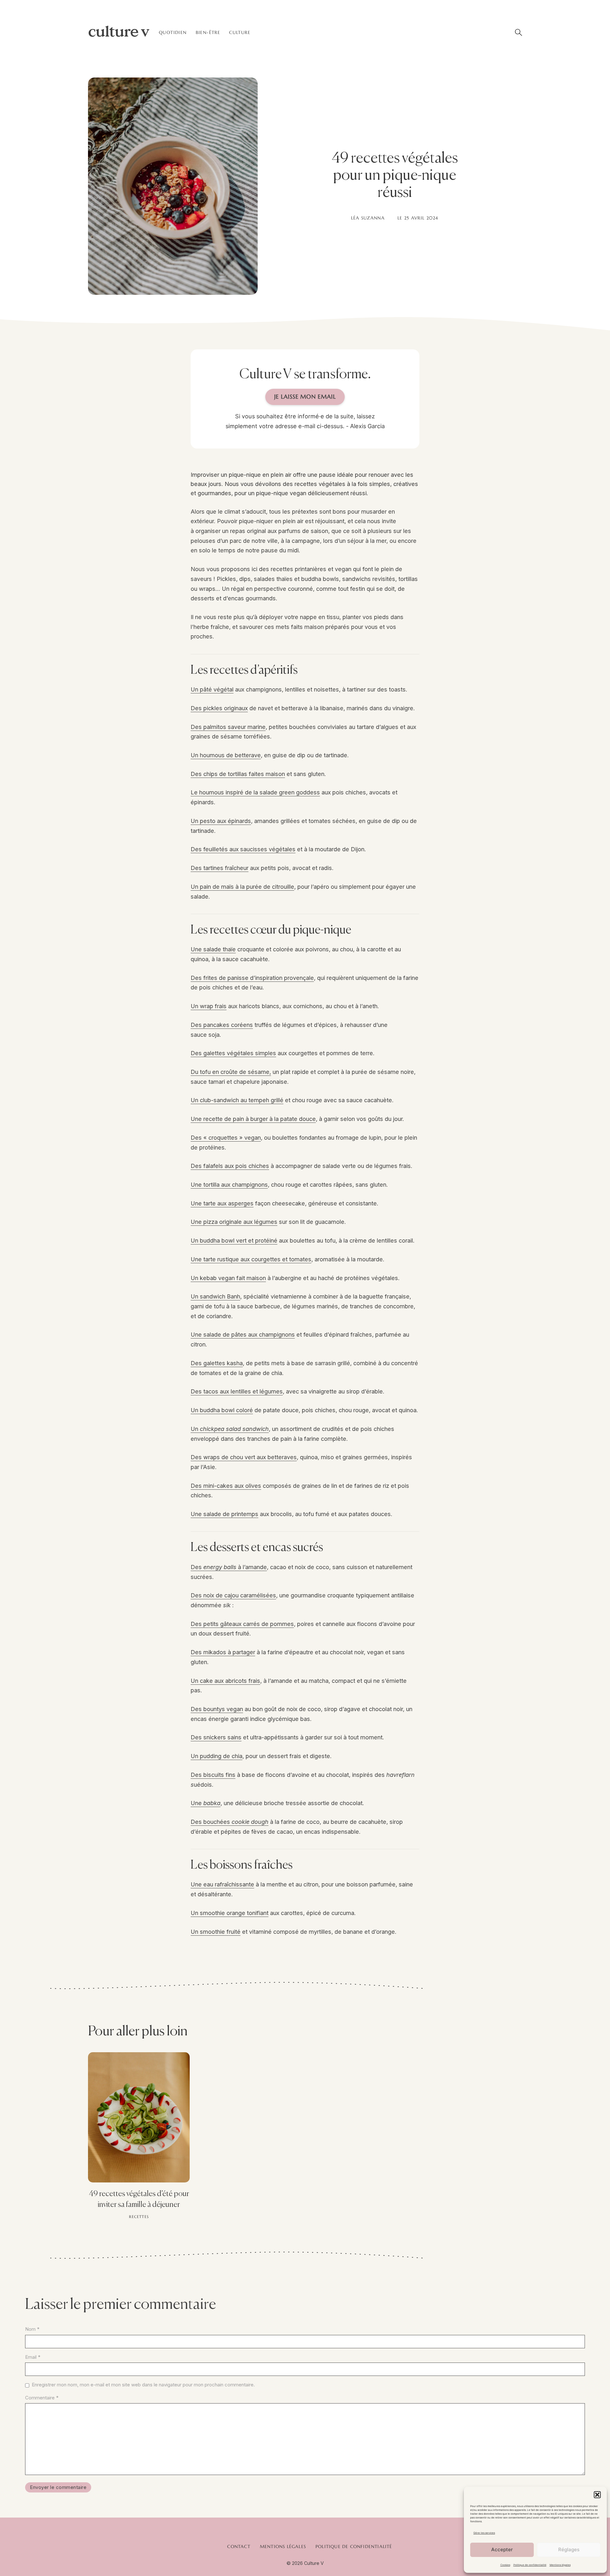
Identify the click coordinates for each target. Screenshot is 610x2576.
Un (230, 1429)
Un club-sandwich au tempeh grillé (237, 1100)
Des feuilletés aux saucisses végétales (243, 849)
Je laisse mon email (305, 397)
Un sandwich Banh (215, 1296)
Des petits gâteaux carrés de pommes (242, 1624)
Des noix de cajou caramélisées (233, 1595)
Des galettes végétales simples (233, 1053)
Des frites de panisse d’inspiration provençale (252, 978)
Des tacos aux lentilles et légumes (237, 1391)
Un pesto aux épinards (221, 821)
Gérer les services (484, 2533)
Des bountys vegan (217, 1709)
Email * (33, 2357)
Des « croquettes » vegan (226, 1137)
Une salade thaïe (213, 949)
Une (206, 1803)
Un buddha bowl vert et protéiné (234, 1240)
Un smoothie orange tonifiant (230, 1913)
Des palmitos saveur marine (228, 727)
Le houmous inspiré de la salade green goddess (255, 792)
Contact (239, 2546)
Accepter (502, 2549)
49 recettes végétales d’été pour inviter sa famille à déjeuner (139, 2199)
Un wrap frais (209, 1006)
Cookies (505, 2565)
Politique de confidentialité (530, 2565)
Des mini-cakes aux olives (226, 1486)
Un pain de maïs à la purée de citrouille (242, 887)
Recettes (139, 2217)
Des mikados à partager (223, 1652)
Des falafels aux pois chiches (230, 1166)
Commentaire (42, 2398)
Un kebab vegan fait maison (228, 1278)
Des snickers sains (216, 1737)
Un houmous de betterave (226, 755)
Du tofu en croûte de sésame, (231, 1072)
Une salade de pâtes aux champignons (243, 1334)
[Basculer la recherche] (518, 32)
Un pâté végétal (212, 689)
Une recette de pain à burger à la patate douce (253, 1119)
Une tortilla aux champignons (229, 1184)
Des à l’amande (229, 1567)
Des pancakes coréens (222, 1025)
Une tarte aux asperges (222, 1203)
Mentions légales (560, 2565)
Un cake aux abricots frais (225, 1681)
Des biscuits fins (213, 1775)
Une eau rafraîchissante (222, 1884)
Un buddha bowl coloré (222, 1410)
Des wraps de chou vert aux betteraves (244, 1457)
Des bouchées (230, 1822)
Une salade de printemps (224, 1514)
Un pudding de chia (217, 1756)
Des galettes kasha (217, 1363)
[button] (597, 2495)
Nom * (32, 2329)
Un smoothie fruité (216, 1932)
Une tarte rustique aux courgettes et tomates (251, 1259)
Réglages (569, 2549)
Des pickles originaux (219, 708)
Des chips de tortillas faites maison (238, 774)
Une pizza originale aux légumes (234, 1222)
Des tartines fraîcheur (220, 868)
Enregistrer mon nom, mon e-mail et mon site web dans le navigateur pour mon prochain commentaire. (143, 2385)
